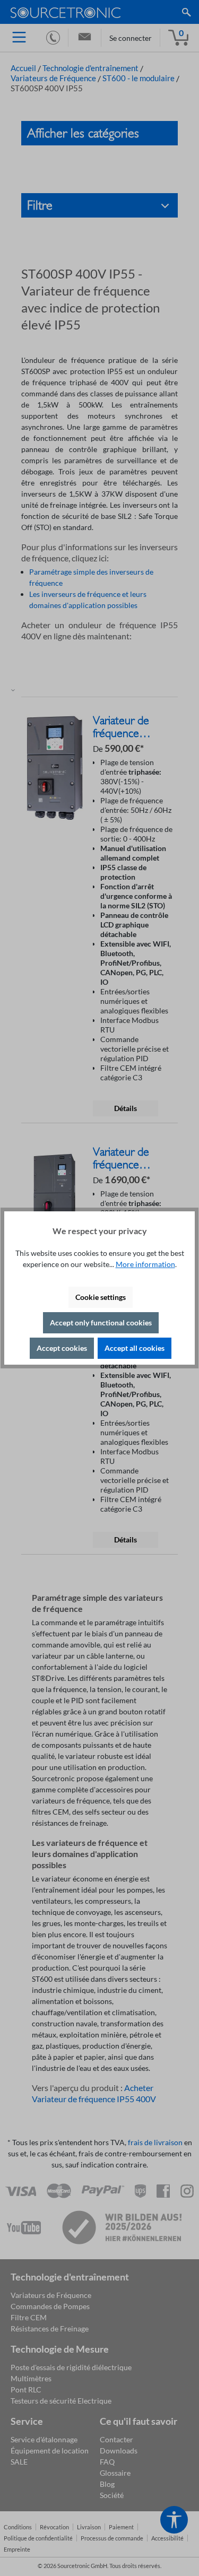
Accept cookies (62, 1348)
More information (145, 1264)
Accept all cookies (135, 1348)
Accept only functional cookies (101, 1322)
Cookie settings (101, 1297)
